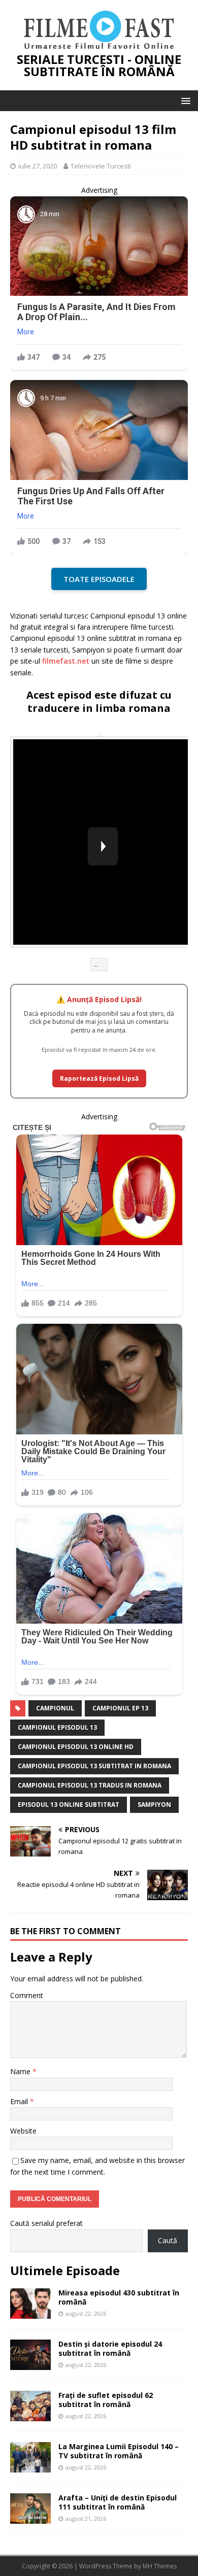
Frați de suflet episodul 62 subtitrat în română (106, 2400)
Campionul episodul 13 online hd (76, 1747)
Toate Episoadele (99, 579)
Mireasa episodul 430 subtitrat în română (119, 2297)
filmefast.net (66, 661)
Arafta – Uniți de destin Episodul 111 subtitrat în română (118, 2502)
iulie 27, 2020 (38, 166)
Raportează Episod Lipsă (99, 1078)
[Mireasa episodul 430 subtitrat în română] (30, 2312)
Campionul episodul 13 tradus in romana (90, 1785)
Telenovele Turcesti (101, 166)
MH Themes (160, 2566)
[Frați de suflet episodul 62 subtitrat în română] (30, 2415)
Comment (27, 1995)
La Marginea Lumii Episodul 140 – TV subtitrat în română (119, 2451)
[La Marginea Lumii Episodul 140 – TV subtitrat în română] (30, 2466)
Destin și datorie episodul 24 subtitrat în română (110, 2348)
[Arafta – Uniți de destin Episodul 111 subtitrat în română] (30, 2517)
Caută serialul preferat (46, 2223)
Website (23, 2131)
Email (20, 2101)
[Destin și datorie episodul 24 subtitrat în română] (30, 2364)
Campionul (55, 1708)
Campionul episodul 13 (57, 1727)
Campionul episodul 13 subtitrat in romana (94, 1766)
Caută (168, 2240)
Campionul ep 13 (120, 1708)
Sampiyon (154, 1805)
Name (21, 2071)
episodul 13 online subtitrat (69, 1805)
